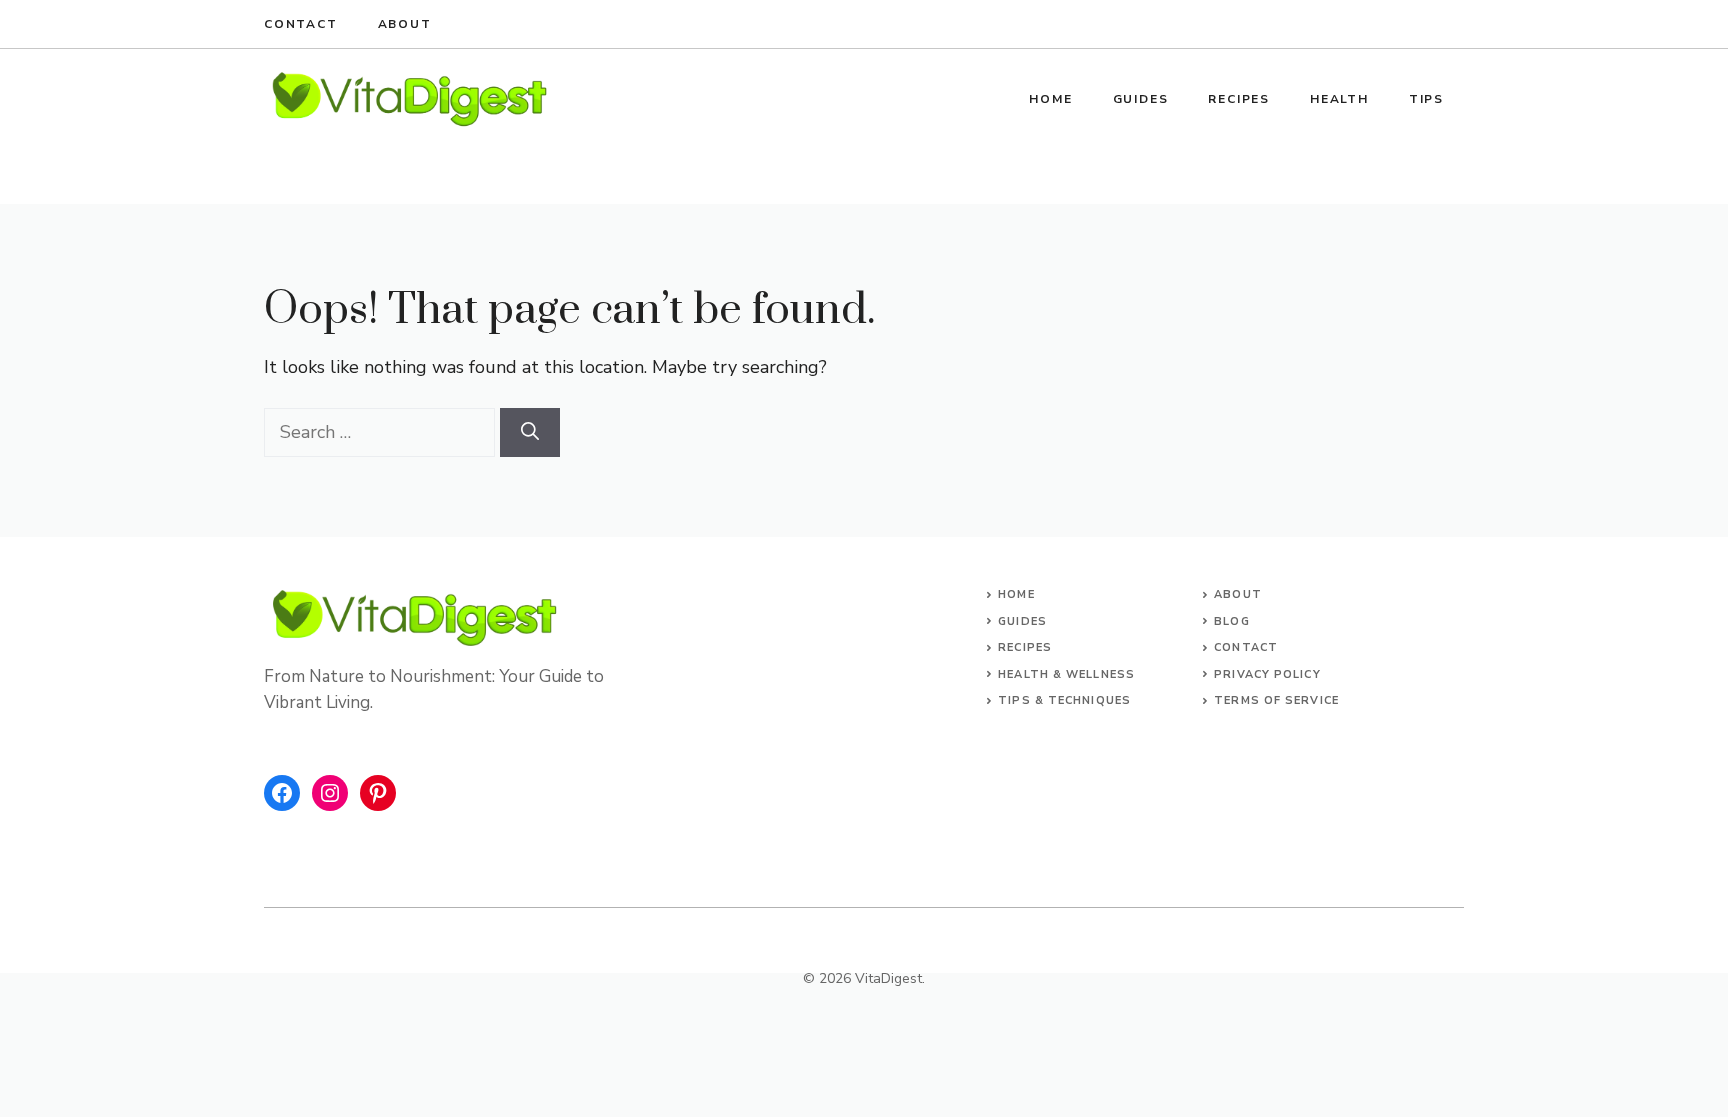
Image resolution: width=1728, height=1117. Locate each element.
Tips (1426, 99)
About (405, 24)
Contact (301, 24)
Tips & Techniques (1064, 700)
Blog (1231, 621)
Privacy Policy (1267, 674)
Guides (1141, 99)
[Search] (530, 432)
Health (1339, 99)
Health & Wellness (1066, 674)
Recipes (1239, 99)
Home (1050, 99)
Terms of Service (1276, 700)
